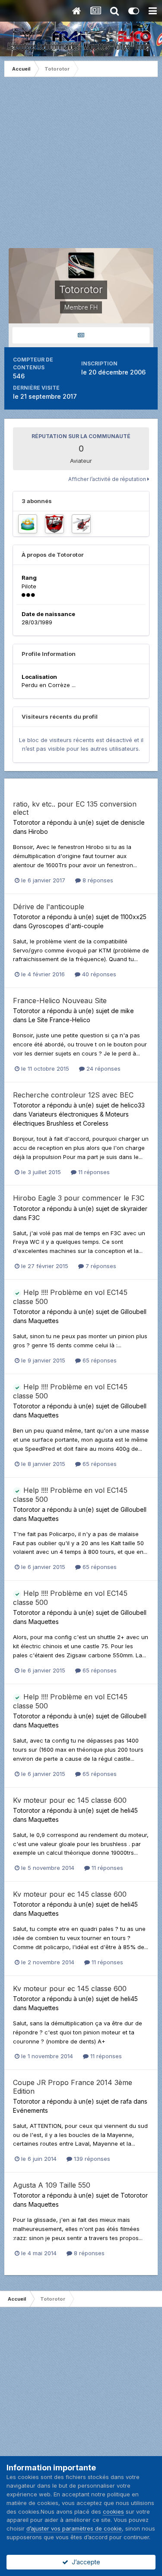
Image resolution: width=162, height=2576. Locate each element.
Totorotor (27, 822)
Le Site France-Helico (59, 1020)
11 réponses (93, 1172)
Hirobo (38, 831)
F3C (34, 1218)
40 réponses (98, 974)
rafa (126, 2101)
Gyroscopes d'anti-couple (66, 926)
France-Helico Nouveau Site (60, 1001)
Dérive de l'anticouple (49, 907)
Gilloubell (133, 1312)
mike (127, 1011)
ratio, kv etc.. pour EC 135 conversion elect (75, 808)
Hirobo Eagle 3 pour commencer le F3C (79, 1198)
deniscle (133, 822)
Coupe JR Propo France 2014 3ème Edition (73, 2087)
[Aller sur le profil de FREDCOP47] (81, 524)
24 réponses (103, 1068)
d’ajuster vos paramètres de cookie (74, 2528)
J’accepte (84, 2562)
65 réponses (99, 1360)
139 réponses (91, 2159)
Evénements (30, 2110)
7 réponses (100, 1266)
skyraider (134, 1209)
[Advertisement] (81, 167)
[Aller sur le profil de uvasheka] (28, 524)
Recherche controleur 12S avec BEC (73, 1095)
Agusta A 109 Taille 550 (52, 2185)
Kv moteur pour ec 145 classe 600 (70, 1800)
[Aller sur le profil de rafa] (54, 524)
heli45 (129, 1810)
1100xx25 (133, 917)
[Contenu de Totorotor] (81, 335)
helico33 (133, 1105)
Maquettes (44, 1321)
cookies (113, 2511)
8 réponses (97, 880)
